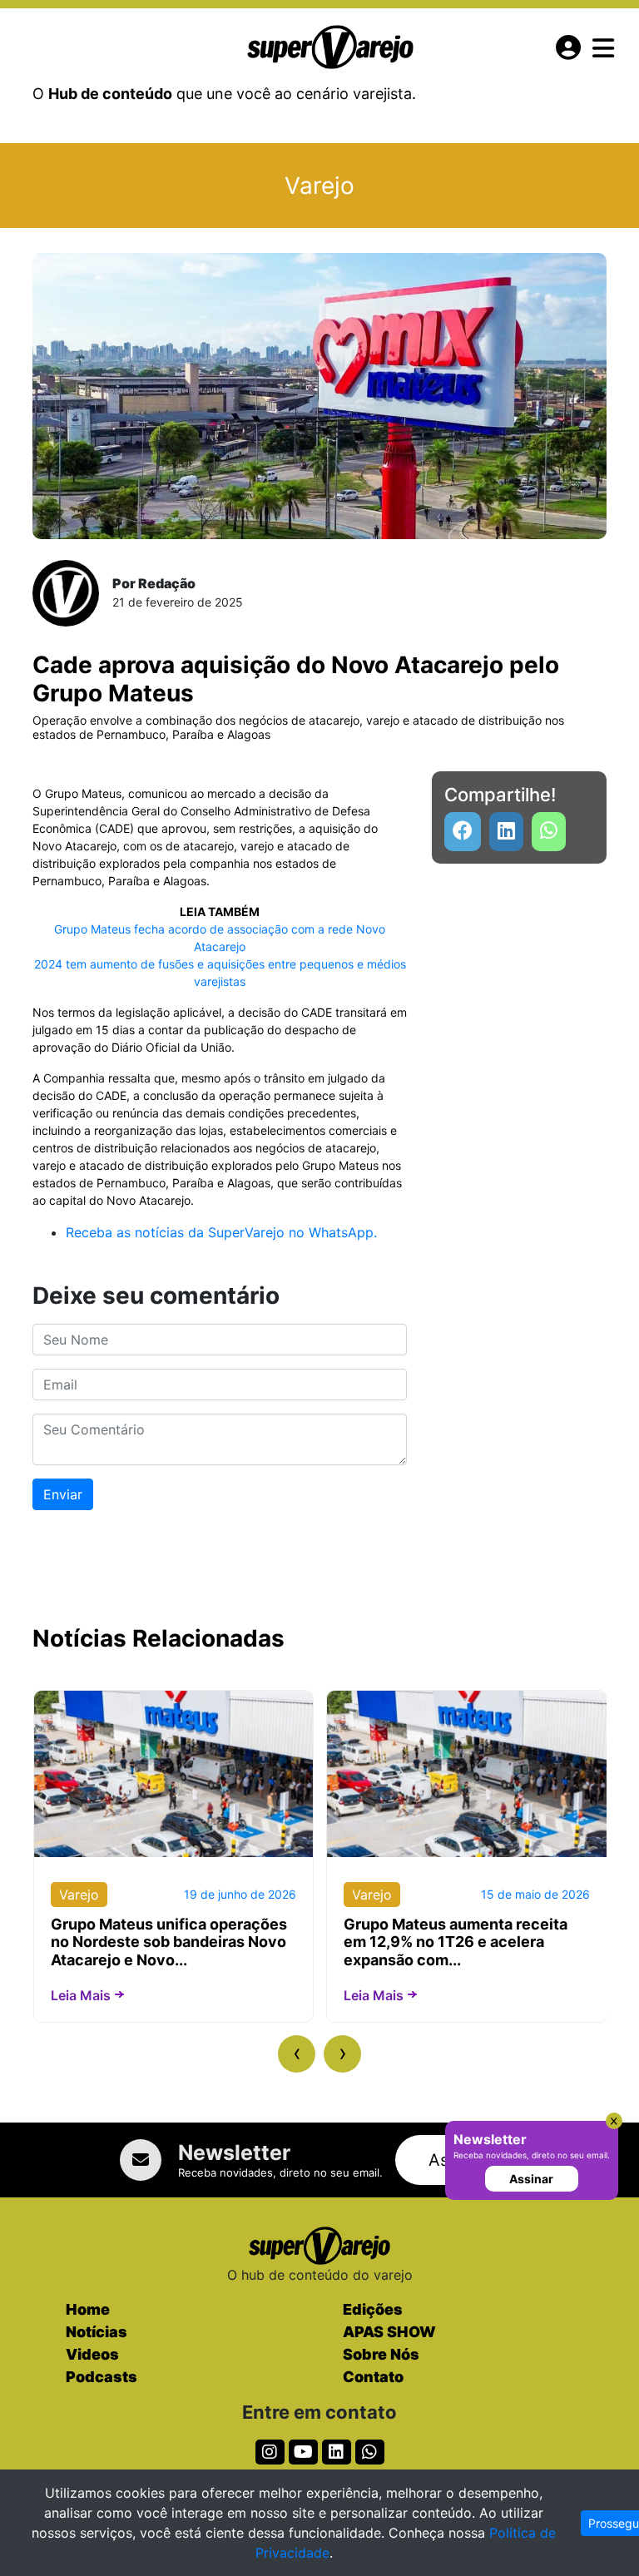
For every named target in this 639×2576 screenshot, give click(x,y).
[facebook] (463, 832)
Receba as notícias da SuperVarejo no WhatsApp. (221, 1232)
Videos (92, 2354)
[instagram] (270, 2452)
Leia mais (81, 1995)
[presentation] (297, 2054)
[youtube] (549, 832)
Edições (373, 2309)
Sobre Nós (381, 2354)
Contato (373, 2377)
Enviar (63, 1494)
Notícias (97, 2332)
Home (88, 2309)
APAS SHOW (389, 2332)
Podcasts (102, 2377)
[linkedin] (506, 832)
